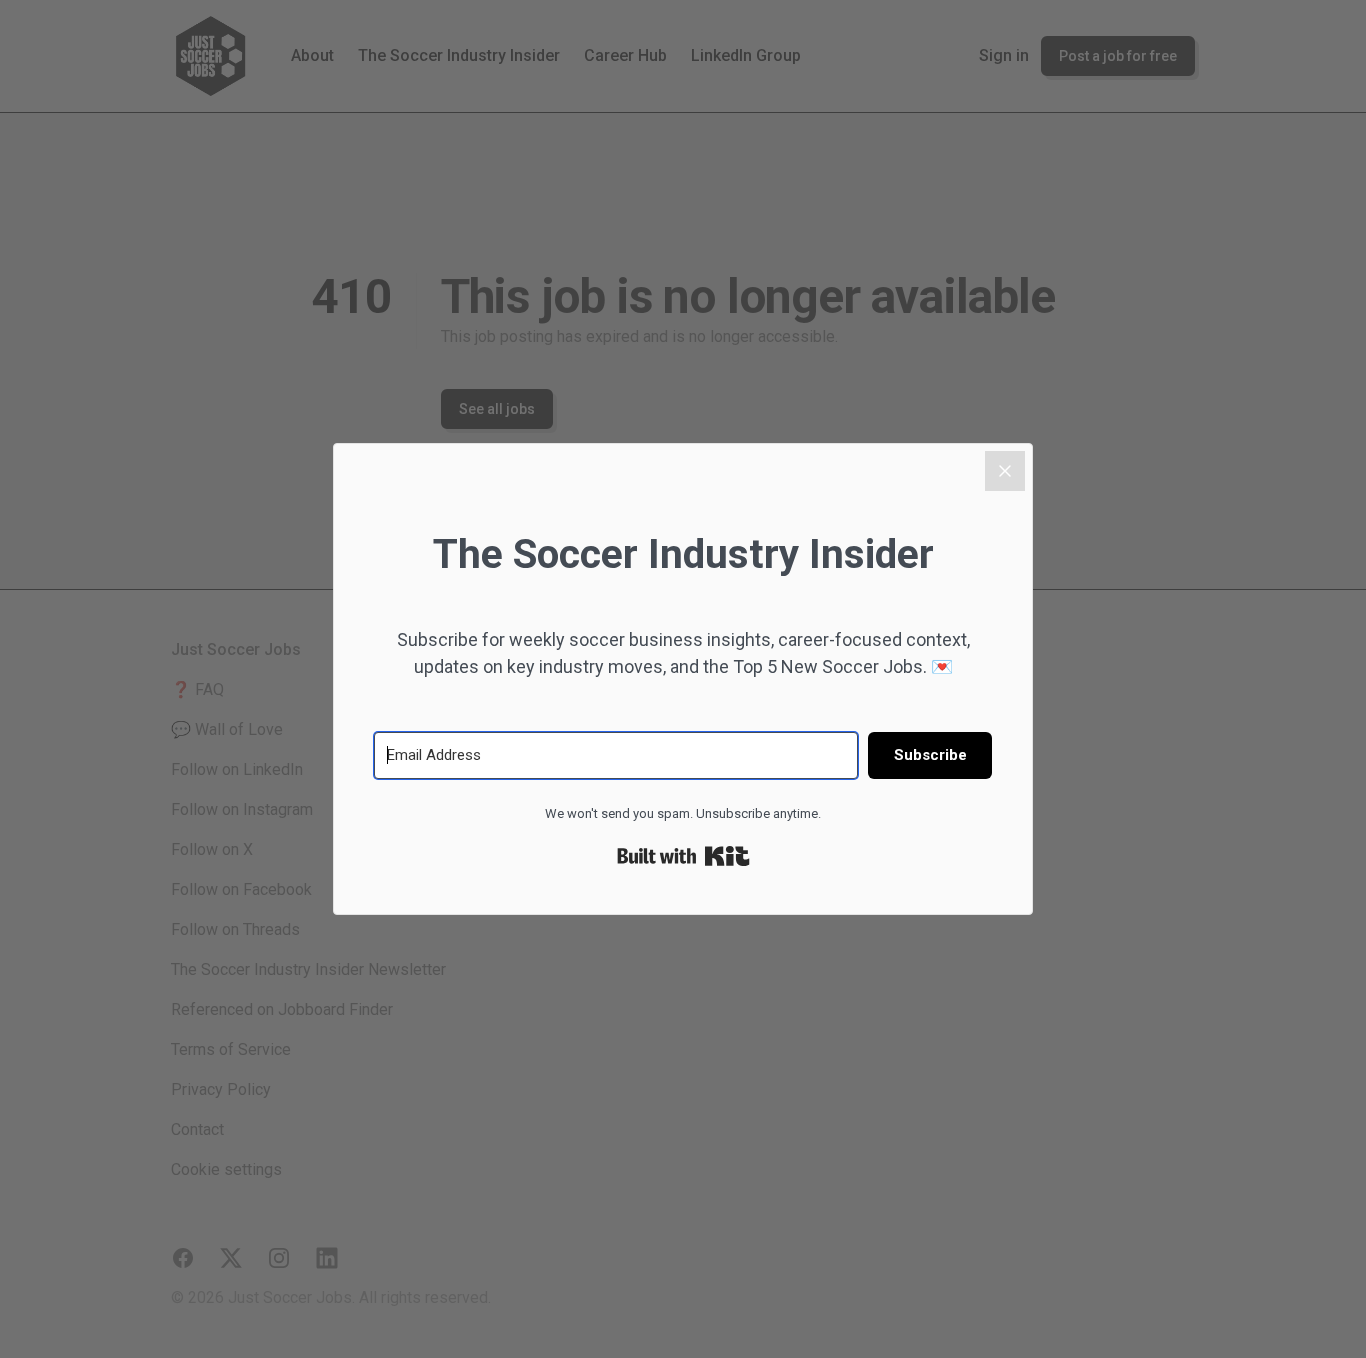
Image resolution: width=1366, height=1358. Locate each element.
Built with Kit (683, 856)
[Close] (1005, 471)
